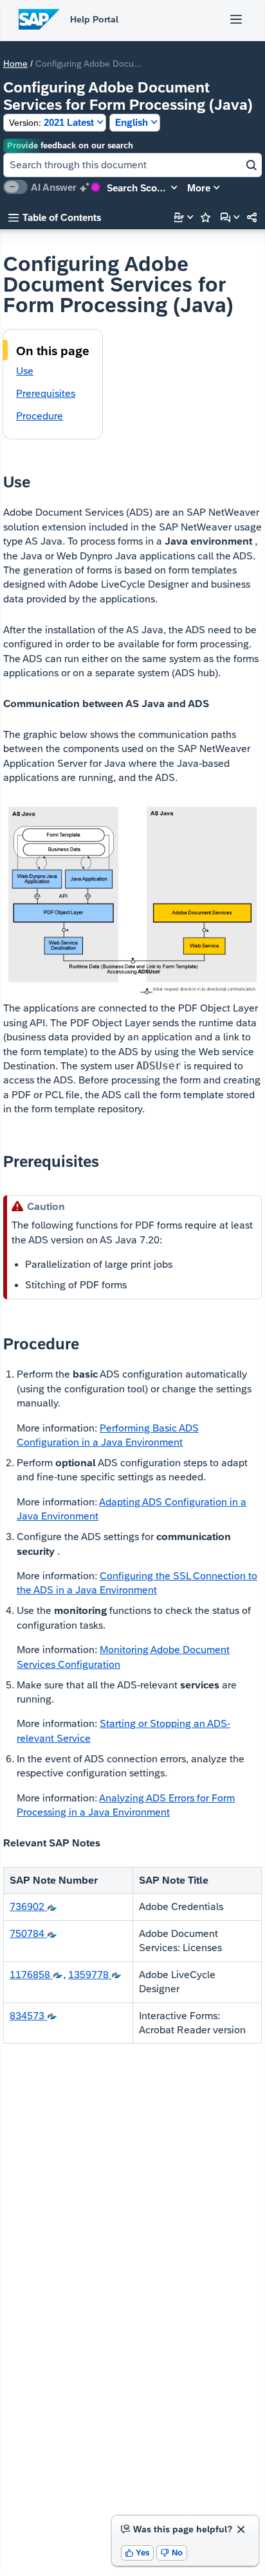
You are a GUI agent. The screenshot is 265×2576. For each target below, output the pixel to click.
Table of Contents (55, 217)
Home (15, 64)
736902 (28, 1906)
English (132, 122)
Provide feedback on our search (70, 145)
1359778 (90, 1975)
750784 (28, 1933)
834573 (28, 2016)
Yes (138, 2553)
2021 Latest (51, 122)
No (172, 2553)
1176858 (31, 1975)
